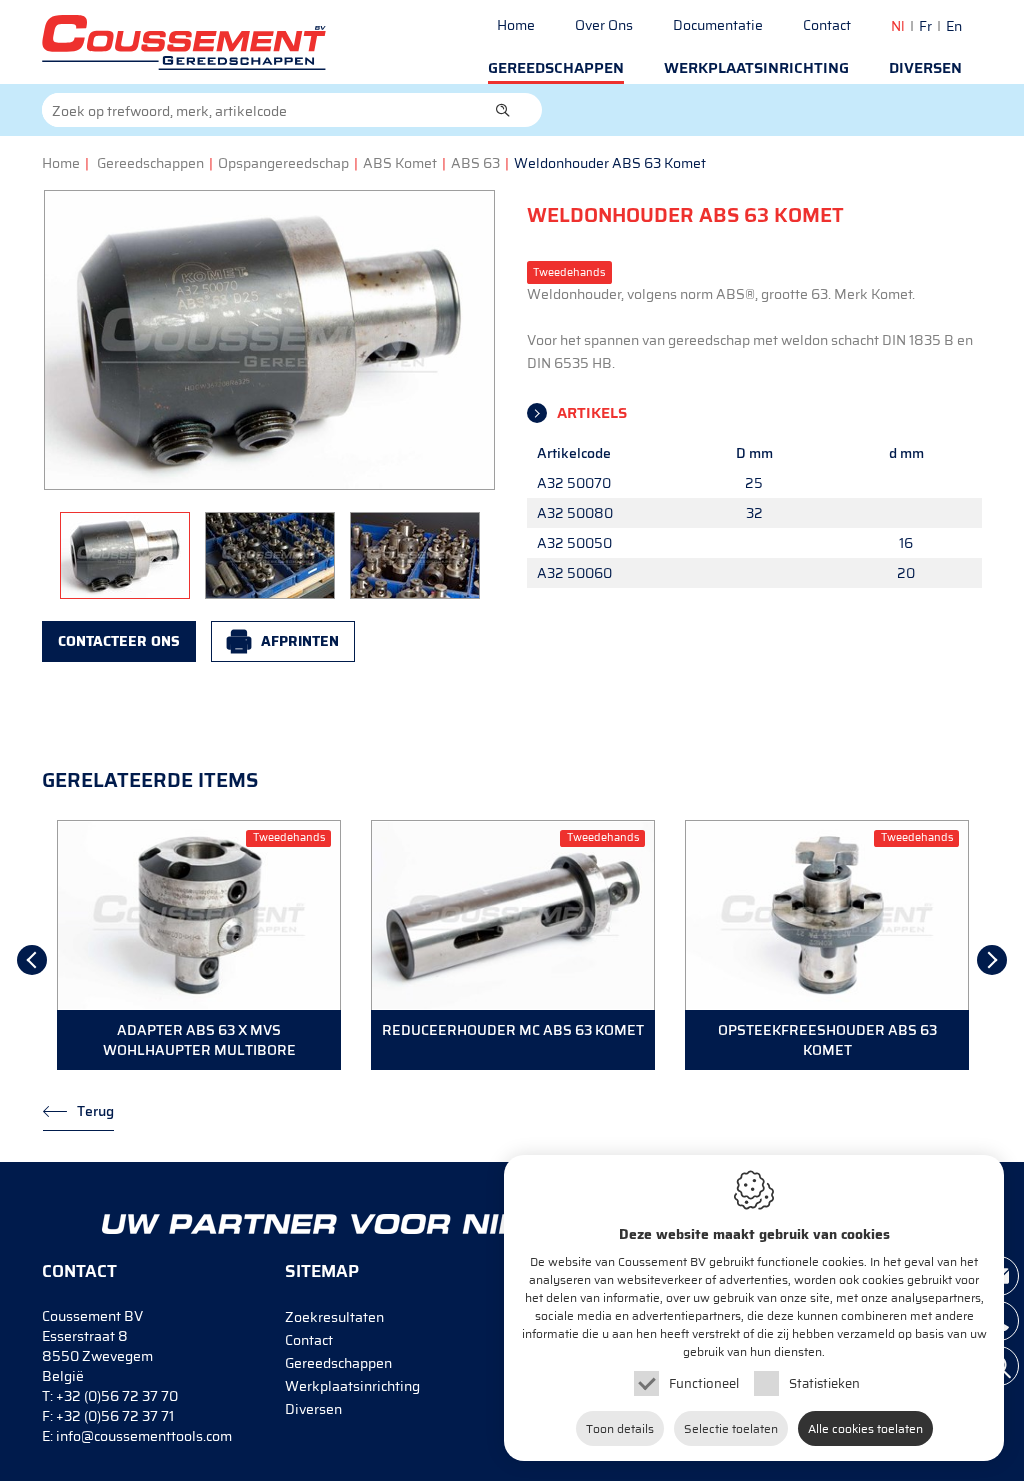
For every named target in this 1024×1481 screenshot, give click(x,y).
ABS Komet (400, 163)
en (954, 26)
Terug (95, 1111)
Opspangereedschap (283, 163)
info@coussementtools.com (144, 1436)
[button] (503, 110)
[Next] (992, 960)
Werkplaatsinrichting (756, 68)
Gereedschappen (556, 68)
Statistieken (824, 1383)
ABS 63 (475, 163)
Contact (827, 25)
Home (516, 25)
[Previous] (32, 960)
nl (898, 26)
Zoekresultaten (334, 1317)
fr (925, 26)
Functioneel (704, 1383)
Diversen (925, 68)
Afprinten (300, 641)
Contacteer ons (119, 641)
